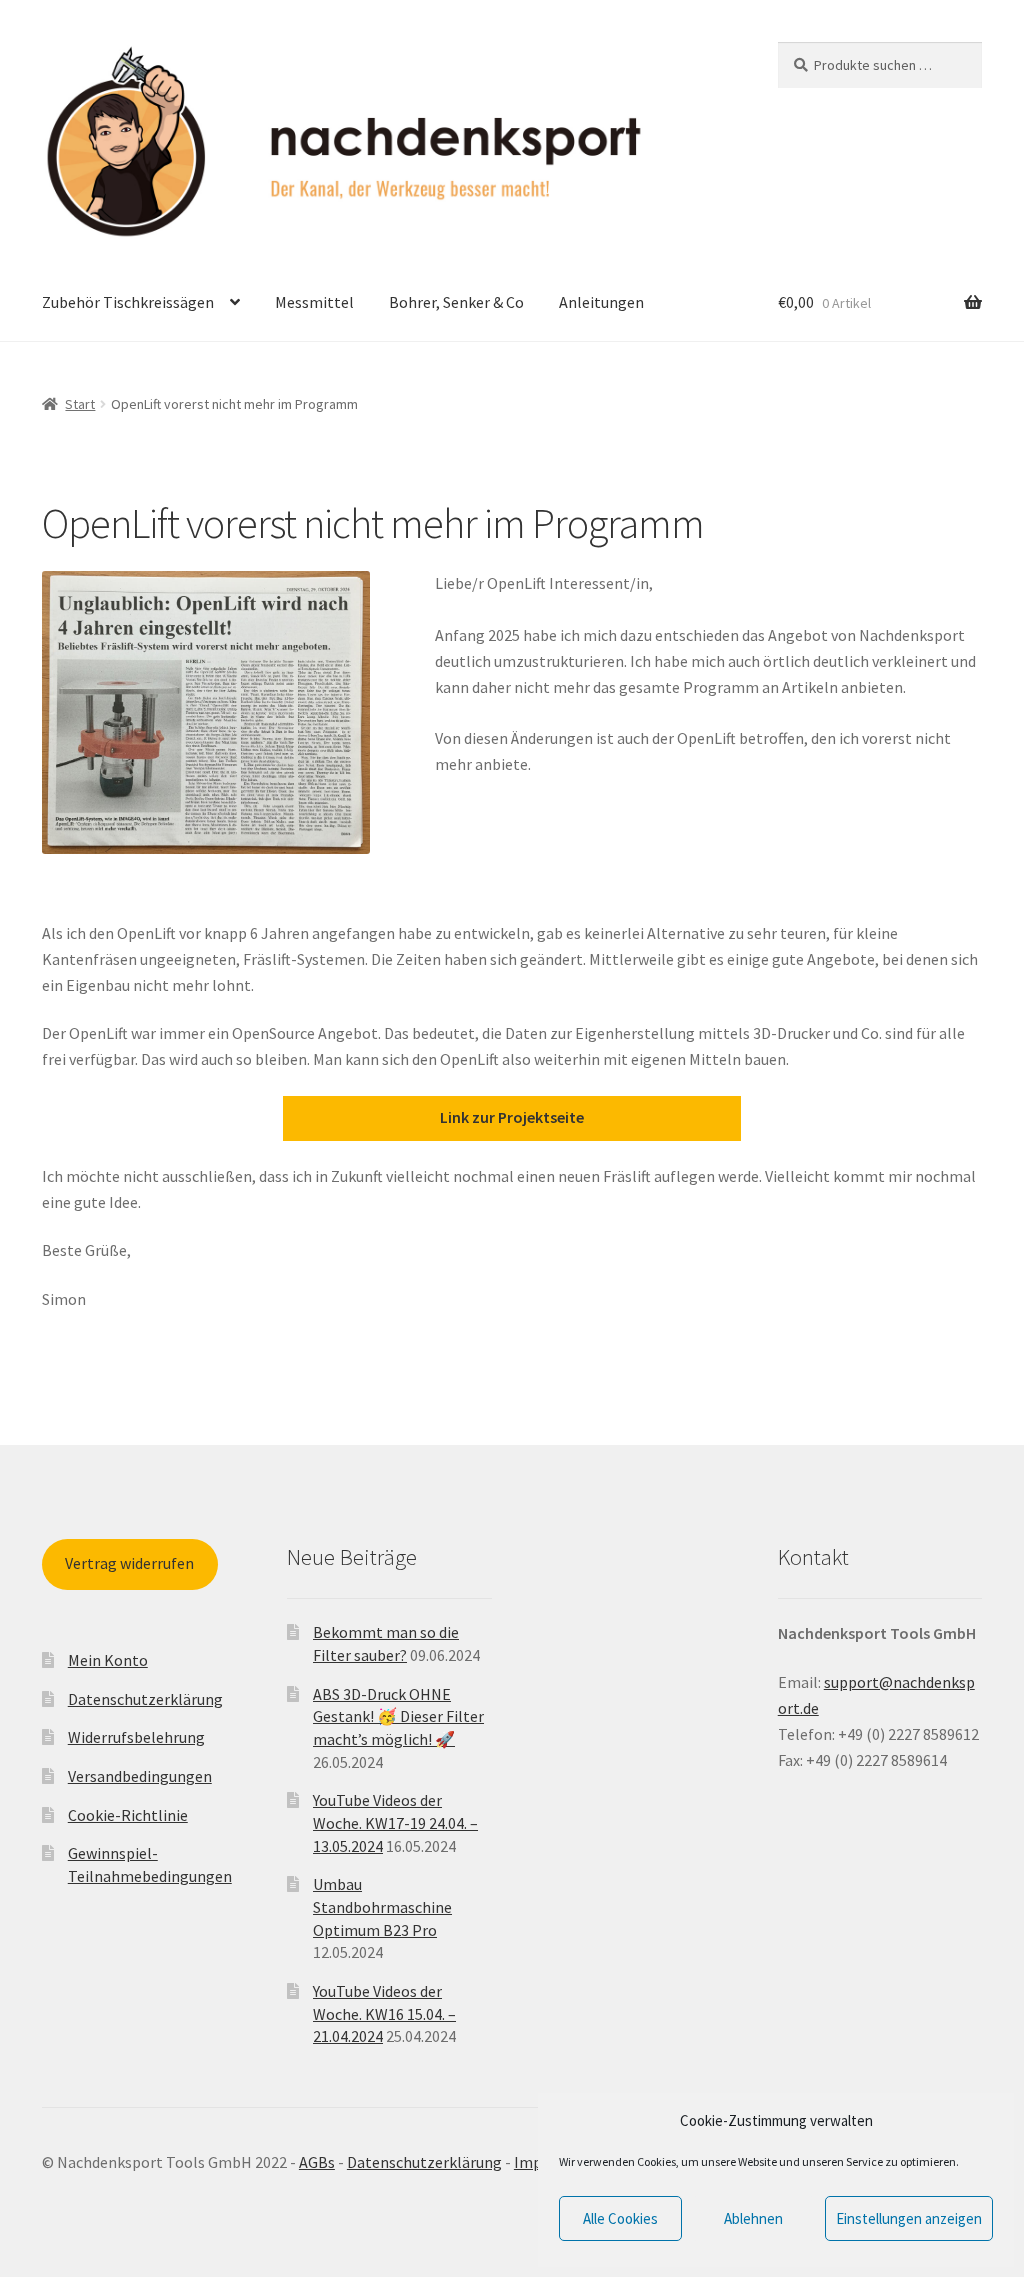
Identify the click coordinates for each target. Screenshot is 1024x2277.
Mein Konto (108, 1660)
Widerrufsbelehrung (136, 1737)
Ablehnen (753, 2218)
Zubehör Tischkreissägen (128, 302)
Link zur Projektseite (512, 1117)
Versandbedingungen (140, 1776)
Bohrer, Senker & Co (456, 302)
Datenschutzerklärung (145, 1699)
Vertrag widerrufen (129, 1563)
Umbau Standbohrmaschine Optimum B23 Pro (382, 1906)
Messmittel (314, 302)
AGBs (317, 2162)
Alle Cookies (620, 2218)
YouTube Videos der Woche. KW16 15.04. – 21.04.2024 (384, 2013)
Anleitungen (601, 302)
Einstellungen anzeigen (909, 2218)
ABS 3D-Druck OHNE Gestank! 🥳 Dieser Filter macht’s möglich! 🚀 (398, 1716)
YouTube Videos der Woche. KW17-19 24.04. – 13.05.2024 (395, 1822)
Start (80, 404)
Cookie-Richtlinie (128, 1815)
